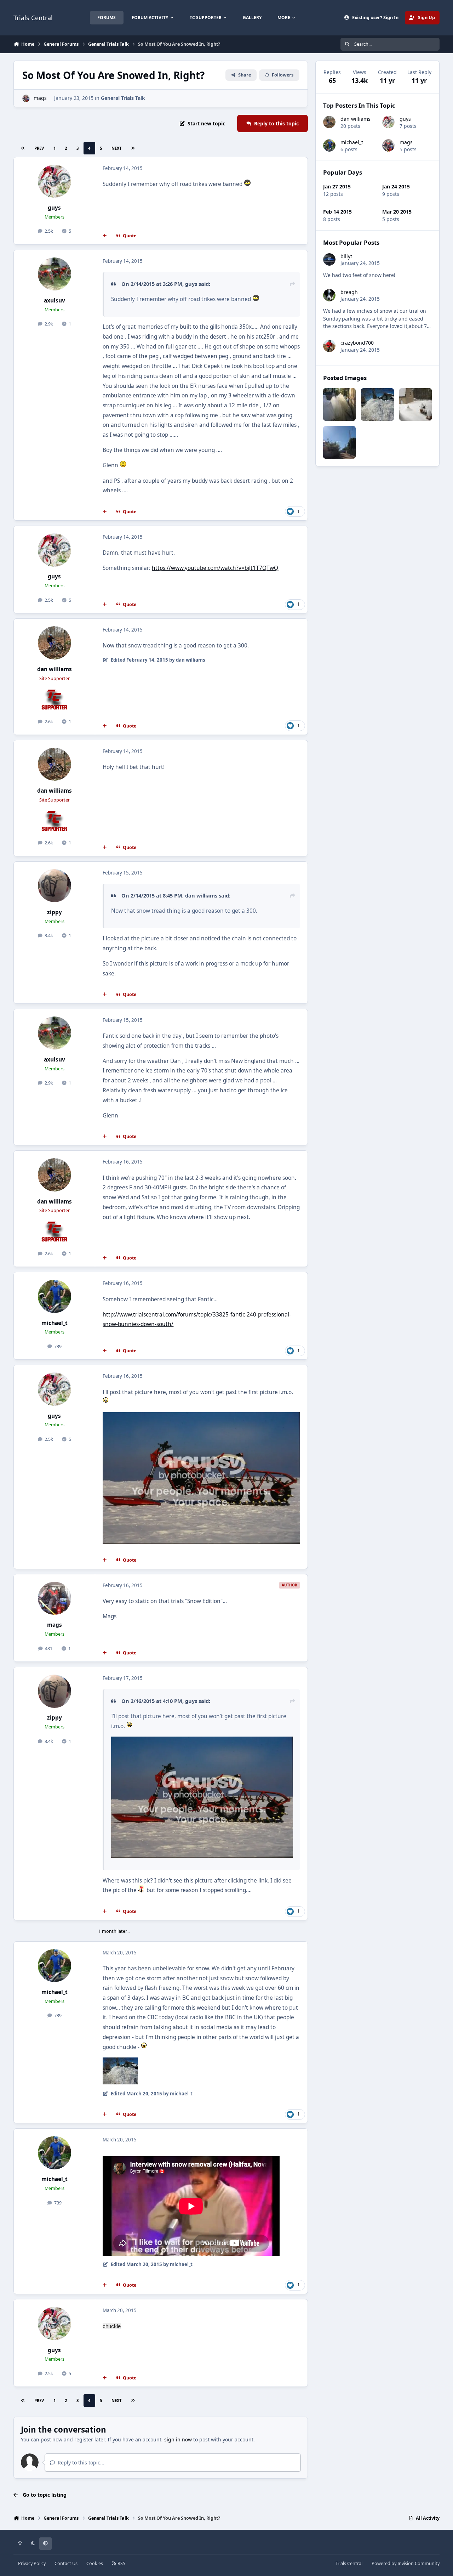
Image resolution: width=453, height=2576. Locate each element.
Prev (39, 148)
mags (40, 98)
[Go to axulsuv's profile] (55, 274)
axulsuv (55, 301)
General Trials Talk (123, 98)
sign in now (178, 2439)
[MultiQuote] (105, 236)
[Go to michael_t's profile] (55, 1296)
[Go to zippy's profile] (55, 886)
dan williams (55, 669)
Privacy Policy (32, 2563)
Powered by (406, 2563)
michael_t (55, 1323)
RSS (121, 2563)
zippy (55, 912)
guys (54, 208)
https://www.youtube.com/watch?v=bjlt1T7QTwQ (215, 568)
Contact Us (66, 2563)
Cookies (95, 2563)
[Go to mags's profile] (26, 98)
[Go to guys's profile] (55, 181)
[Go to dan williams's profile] (55, 643)
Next (116, 148)
